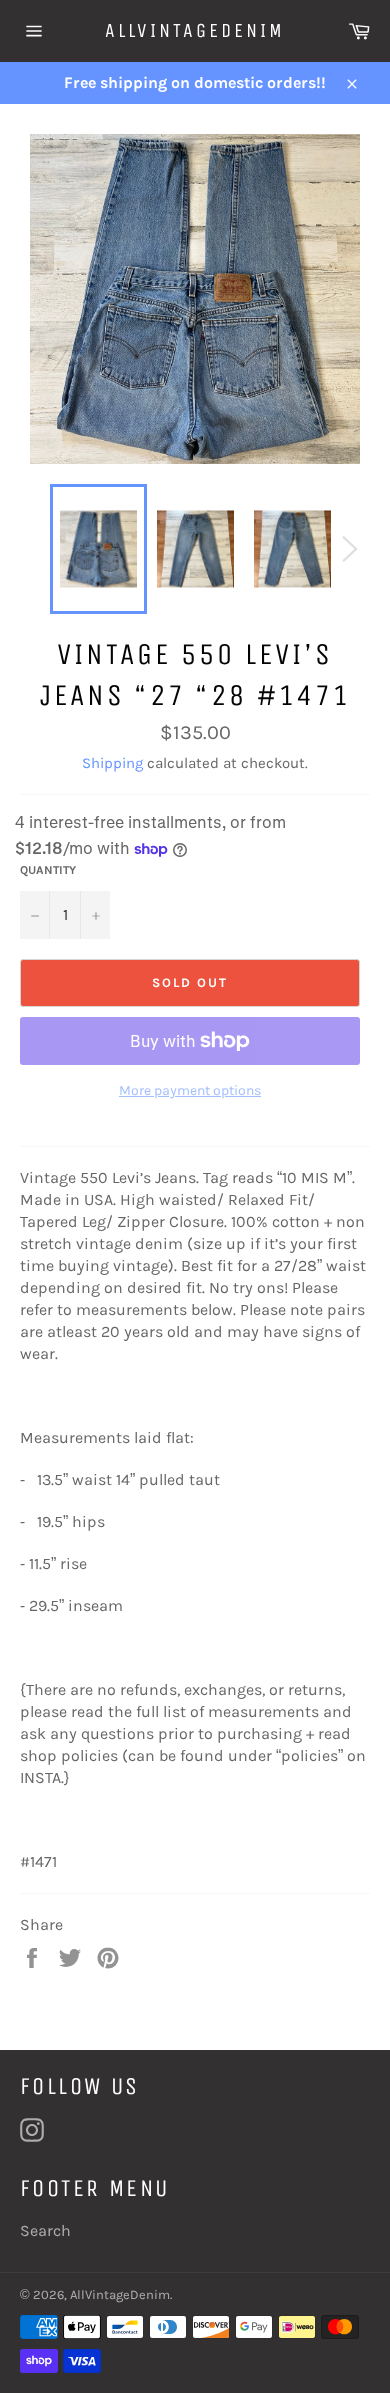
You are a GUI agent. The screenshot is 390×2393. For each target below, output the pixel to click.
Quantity (48, 870)
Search (45, 2230)
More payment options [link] (190, 1090)
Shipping (112, 763)
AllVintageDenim (195, 30)
